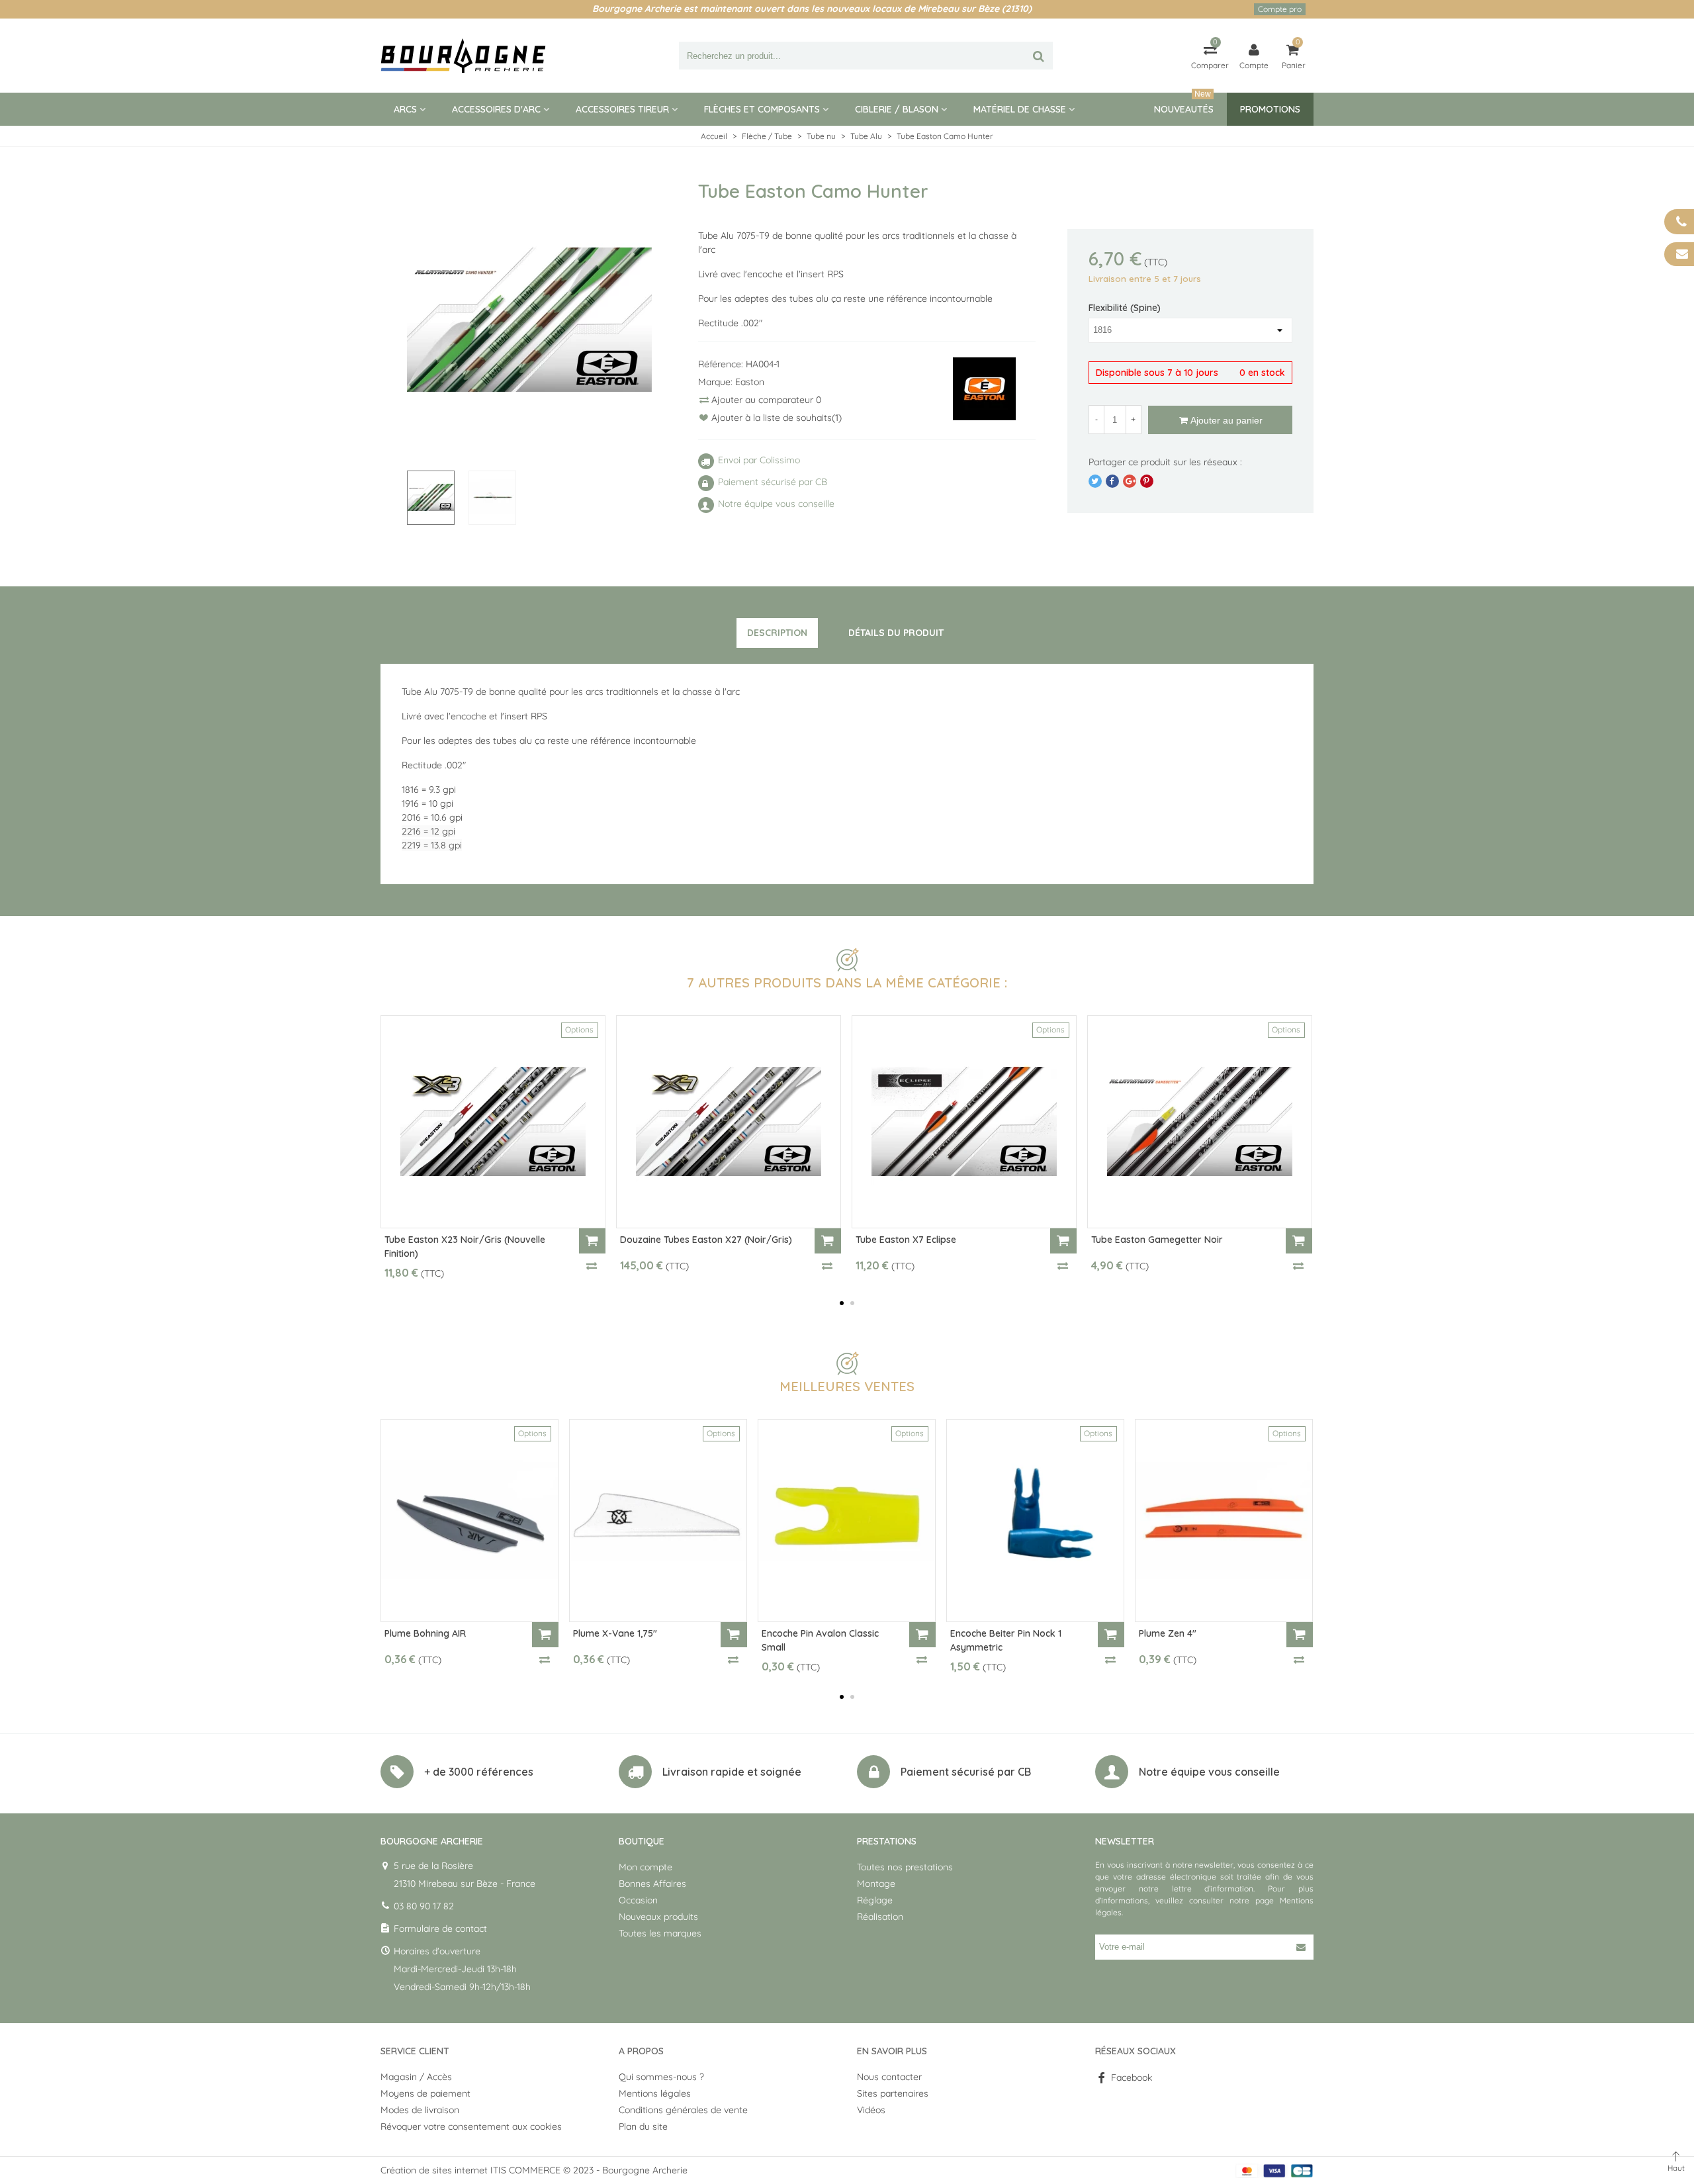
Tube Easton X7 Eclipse (906, 1240)
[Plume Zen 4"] (1224, 1521)
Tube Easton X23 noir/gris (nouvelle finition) (465, 1247)
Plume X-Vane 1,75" (615, 1633)
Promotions (1270, 109)
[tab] (777, 633)
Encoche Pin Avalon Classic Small (820, 1640)
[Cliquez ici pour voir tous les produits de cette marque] (985, 389)
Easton (750, 382)
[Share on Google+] (1130, 481)
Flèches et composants (762, 109)
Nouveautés (1184, 104)
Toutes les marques (660, 1933)
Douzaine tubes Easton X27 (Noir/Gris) (706, 1240)
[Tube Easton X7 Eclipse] (964, 1122)
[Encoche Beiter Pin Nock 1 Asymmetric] (1035, 1521)
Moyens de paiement (425, 2093)
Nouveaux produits (658, 1917)
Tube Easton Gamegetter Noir (1157, 1240)
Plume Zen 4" (1168, 1633)
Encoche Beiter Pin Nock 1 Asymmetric (1006, 1640)
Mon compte (646, 1867)
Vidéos (871, 2110)
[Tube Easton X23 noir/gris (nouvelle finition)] (493, 1122)
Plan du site (643, 2126)
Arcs (405, 109)
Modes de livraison (420, 2110)
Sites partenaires (893, 2093)
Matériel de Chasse (1020, 109)
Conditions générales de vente (683, 2110)
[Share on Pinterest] (1147, 481)
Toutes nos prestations (905, 1867)
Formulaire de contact (440, 1929)
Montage (876, 1884)
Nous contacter (889, 2077)
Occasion (638, 1900)
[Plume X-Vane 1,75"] (658, 1521)
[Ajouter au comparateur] (592, 1265)
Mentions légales (655, 2093)
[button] (842, 1303)
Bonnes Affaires (652, 1884)
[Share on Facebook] (1112, 481)
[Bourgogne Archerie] (463, 56)
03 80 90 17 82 (424, 1906)
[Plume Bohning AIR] (469, 1521)
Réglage (875, 1900)
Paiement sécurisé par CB (966, 1772)
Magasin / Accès (416, 2077)
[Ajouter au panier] (592, 1241)
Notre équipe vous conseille (1209, 1772)
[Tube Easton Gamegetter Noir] (1200, 1122)
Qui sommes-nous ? (661, 2077)
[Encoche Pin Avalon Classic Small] (847, 1521)
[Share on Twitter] (1095, 481)
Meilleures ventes (847, 1386)
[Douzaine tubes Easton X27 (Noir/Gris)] (729, 1122)
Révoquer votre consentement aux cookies (471, 2126)
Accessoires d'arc (496, 109)
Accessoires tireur (622, 109)
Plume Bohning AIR (425, 1633)
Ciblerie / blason (897, 109)
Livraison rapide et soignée (732, 1772)
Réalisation (880, 1917)
